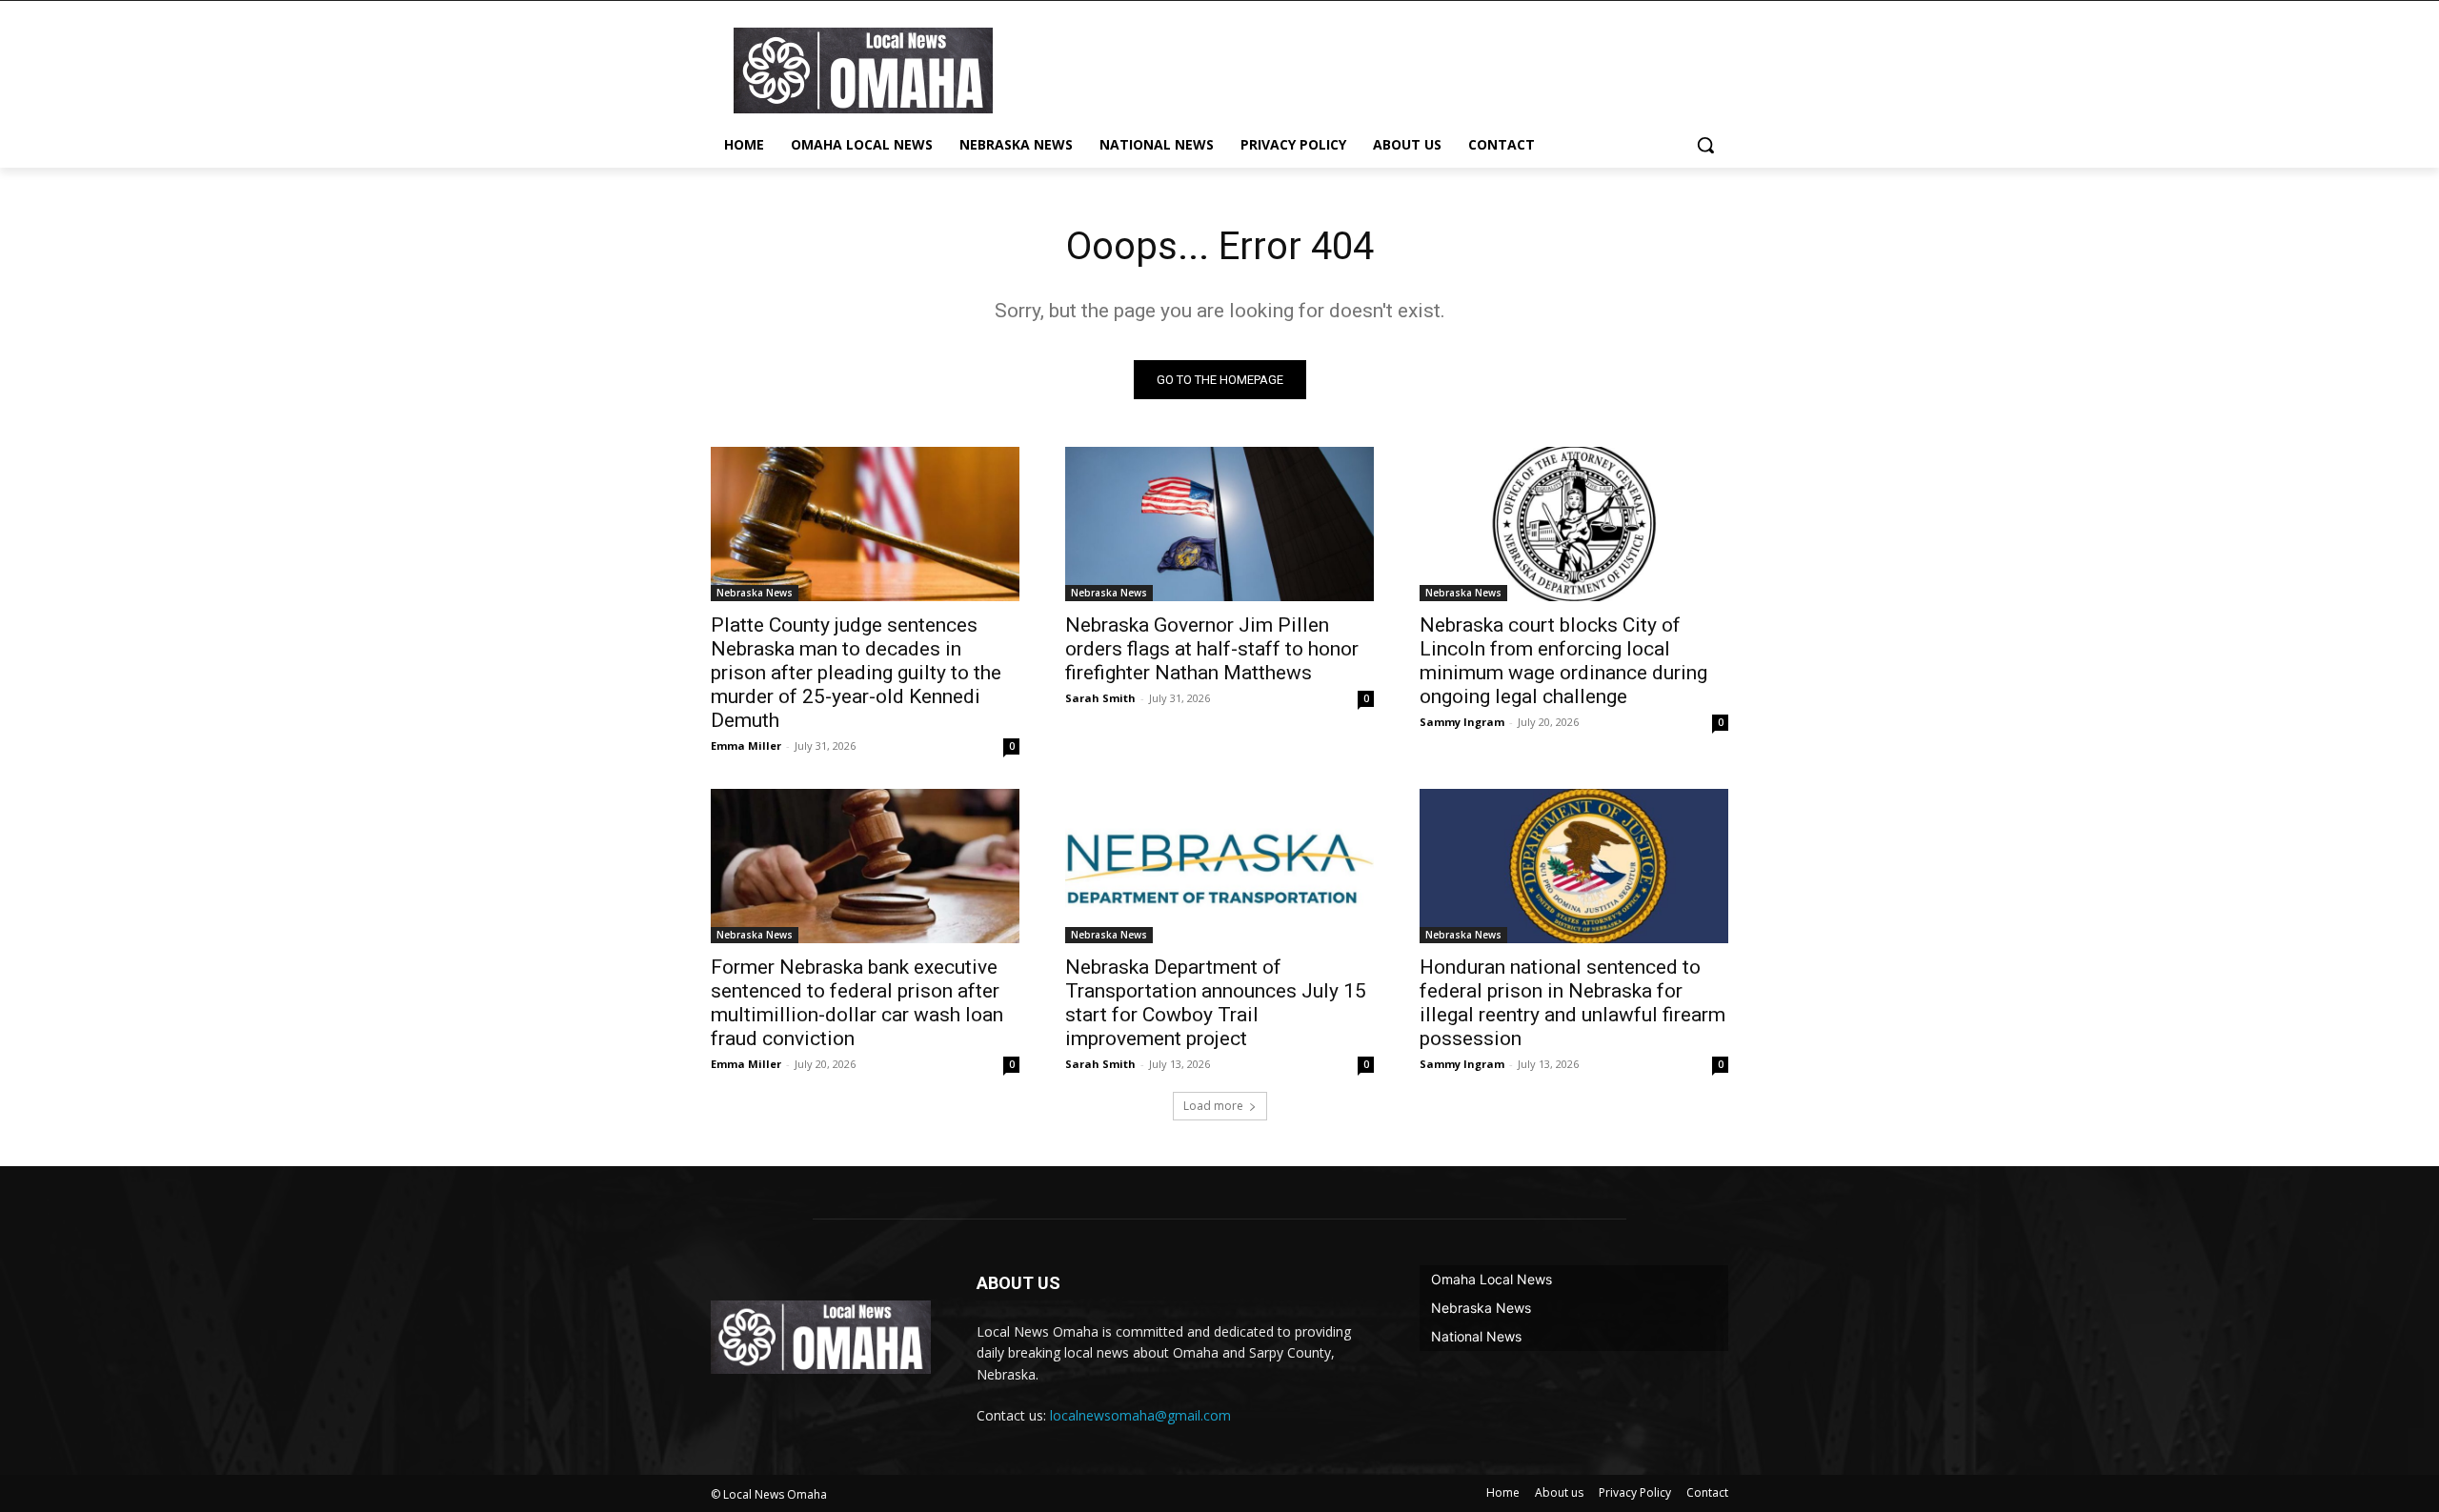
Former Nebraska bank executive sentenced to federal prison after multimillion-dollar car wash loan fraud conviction (857, 1003)
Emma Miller (746, 746)
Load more (1213, 1106)
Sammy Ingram (1462, 722)
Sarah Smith (1100, 698)
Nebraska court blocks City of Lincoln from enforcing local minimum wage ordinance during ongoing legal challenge (1563, 661)
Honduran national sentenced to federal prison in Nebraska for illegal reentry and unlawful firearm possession (1572, 1003)
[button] (1705, 145)
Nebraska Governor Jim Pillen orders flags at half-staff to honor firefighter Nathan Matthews (1212, 649)
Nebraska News (755, 593)
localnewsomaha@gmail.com (1140, 1415)
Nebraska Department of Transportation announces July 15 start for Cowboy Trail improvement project (1216, 1003)
